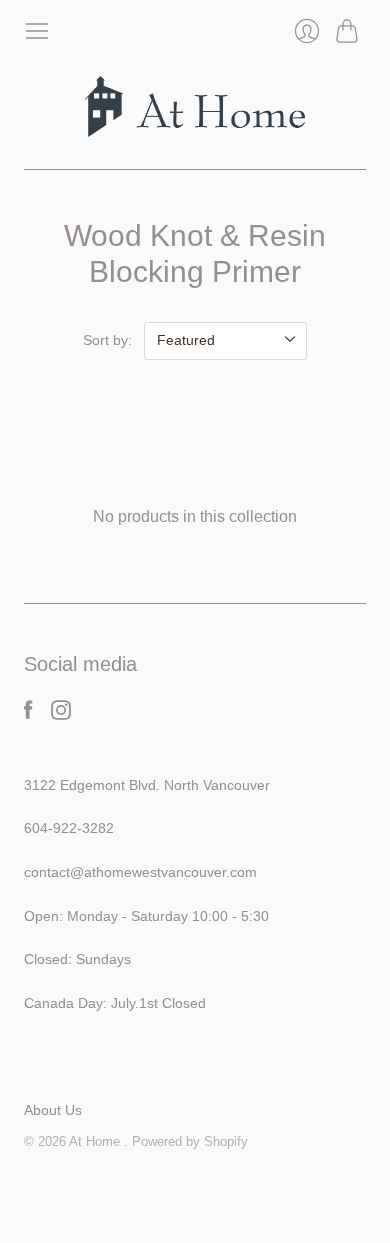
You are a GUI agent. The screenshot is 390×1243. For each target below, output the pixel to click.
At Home (96, 1141)
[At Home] (195, 106)
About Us (53, 1110)
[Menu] (37, 31)
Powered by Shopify (190, 1141)
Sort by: (107, 340)
